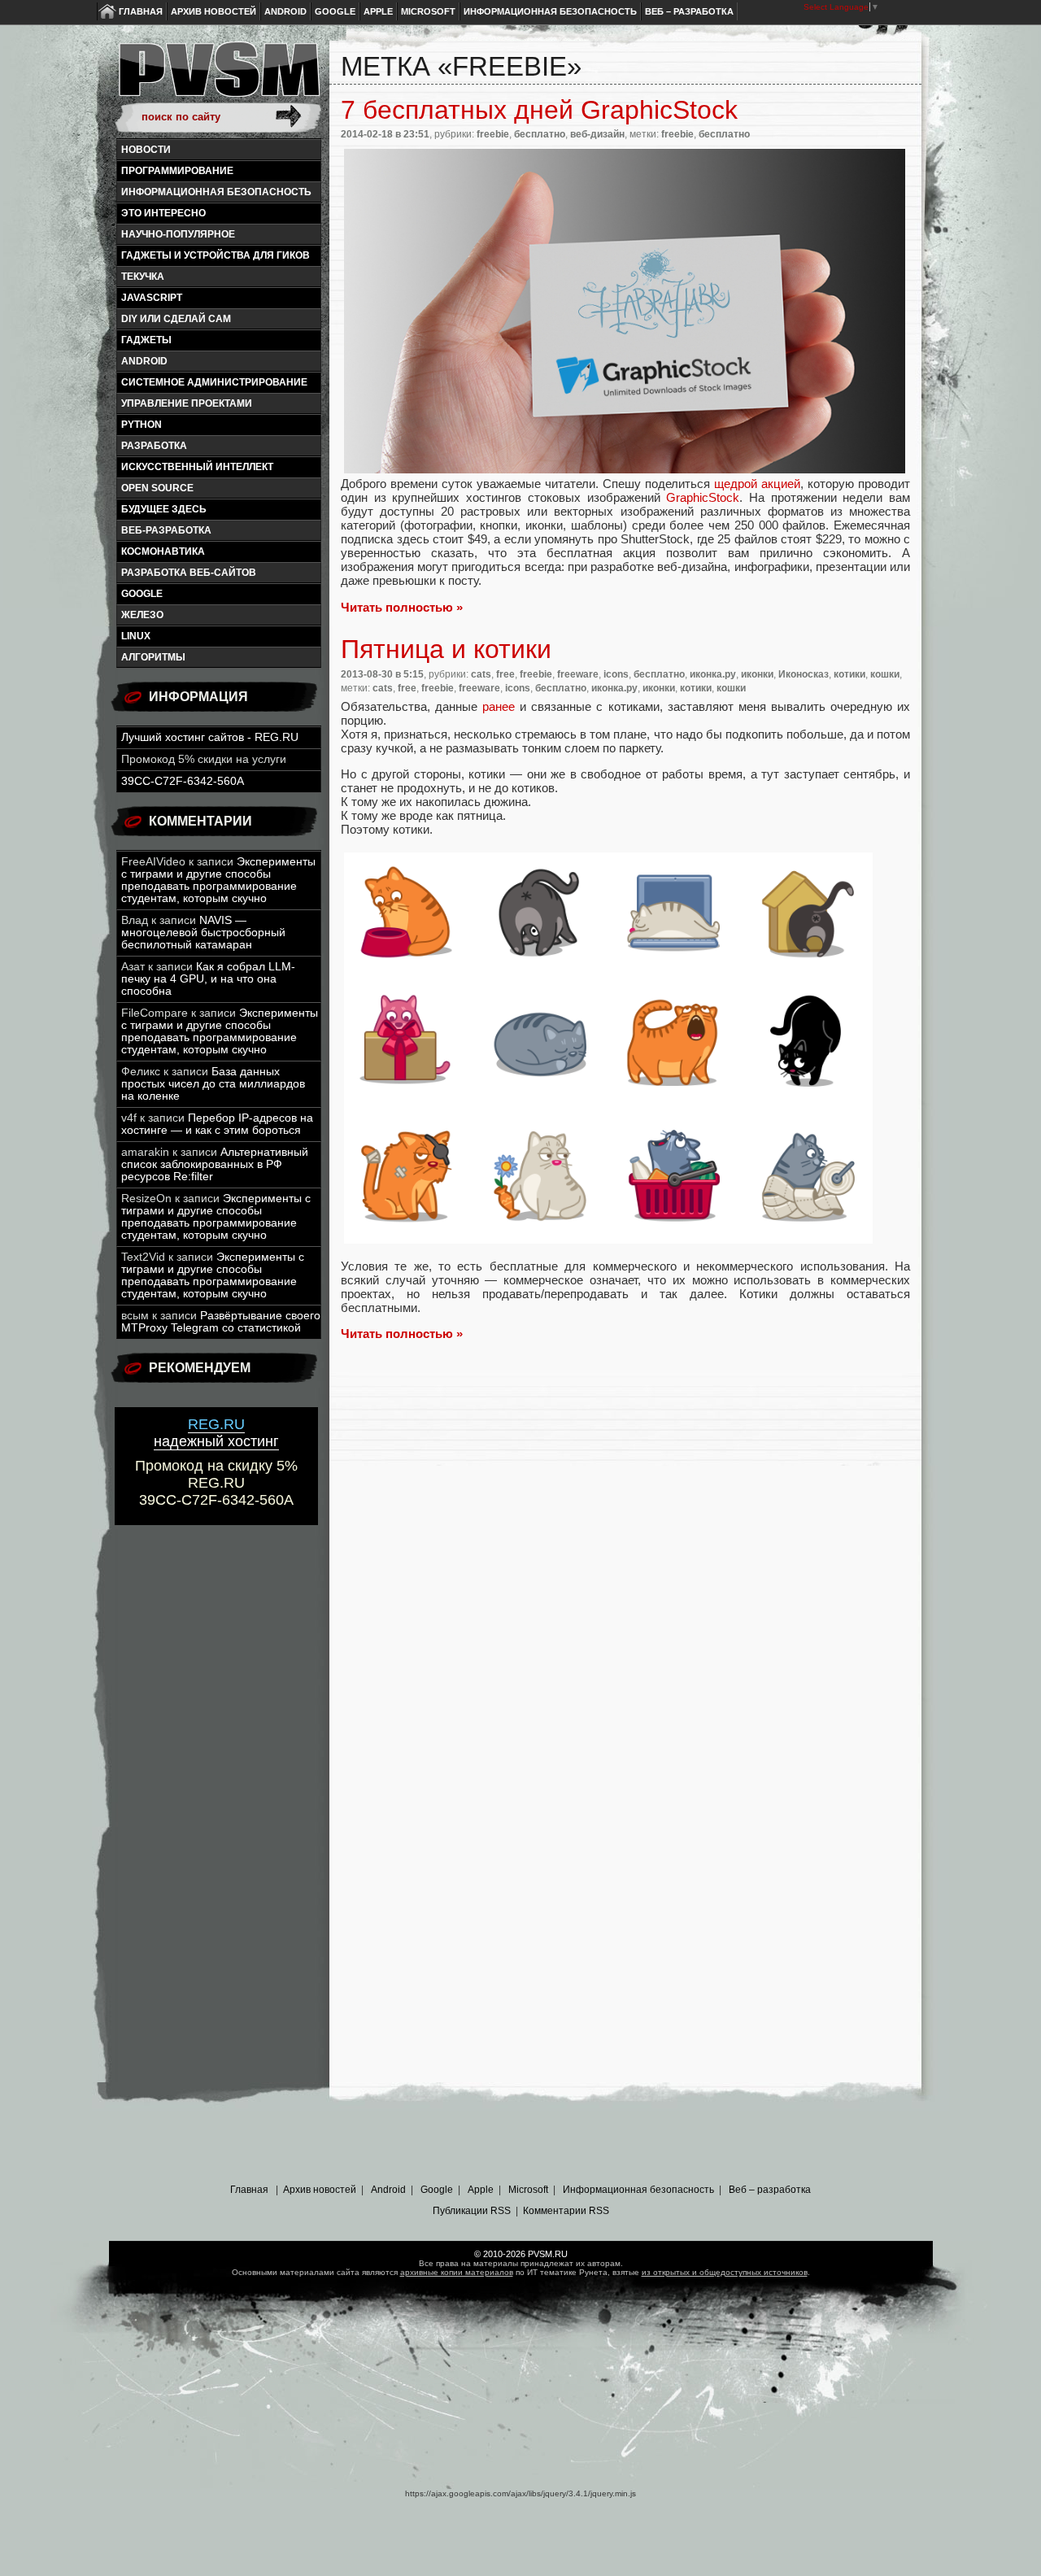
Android (285, 11)
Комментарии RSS (566, 2211)
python (142, 425)
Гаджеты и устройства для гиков (216, 255)
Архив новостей (213, 11)
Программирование (177, 171)
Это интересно (163, 213)
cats (481, 674)
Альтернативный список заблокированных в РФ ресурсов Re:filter (215, 1164)
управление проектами (187, 403)
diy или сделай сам (176, 319)
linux (136, 636)
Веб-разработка (166, 530)
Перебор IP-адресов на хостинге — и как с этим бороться (217, 1124)
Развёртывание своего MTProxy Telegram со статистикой (221, 1322)
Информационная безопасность (550, 11)
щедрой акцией (757, 484)
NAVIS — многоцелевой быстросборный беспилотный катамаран (203, 933)
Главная (141, 11)
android (144, 361)
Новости (146, 150)
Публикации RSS (472, 2211)
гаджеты (146, 340)
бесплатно (540, 134)
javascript (152, 298)
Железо (142, 615)
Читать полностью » (402, 607)
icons (616, 674)
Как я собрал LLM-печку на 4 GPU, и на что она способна (208, 979)
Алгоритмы (153, 657)
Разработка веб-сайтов (189, 573)
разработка (154, 446)
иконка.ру (713, 674)
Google (335, 11)
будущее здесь (164, 509)
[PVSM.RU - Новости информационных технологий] (218, 77)
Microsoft (428, 11)
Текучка (143, 277)
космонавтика (163, 551)
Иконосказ (804, 674)
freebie (493, 134)
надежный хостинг (216, 1433)
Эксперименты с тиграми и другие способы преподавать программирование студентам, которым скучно (218, 880)
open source (157, 488)
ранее (499, 706)
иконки (757, 674)
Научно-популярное (178, 234)
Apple (378, 11)
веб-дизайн (597, 134)
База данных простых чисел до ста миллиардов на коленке (213, 1084)
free (505, 674)
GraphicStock (703, 497)
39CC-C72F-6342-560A (183, 781)
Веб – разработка (689, 11)
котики (849, 674)
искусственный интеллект (197, 467)
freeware (578, 674)
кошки (885, 674)
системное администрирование (214, 382)
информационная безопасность (216, 192)
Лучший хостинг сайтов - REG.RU (210, 737)
